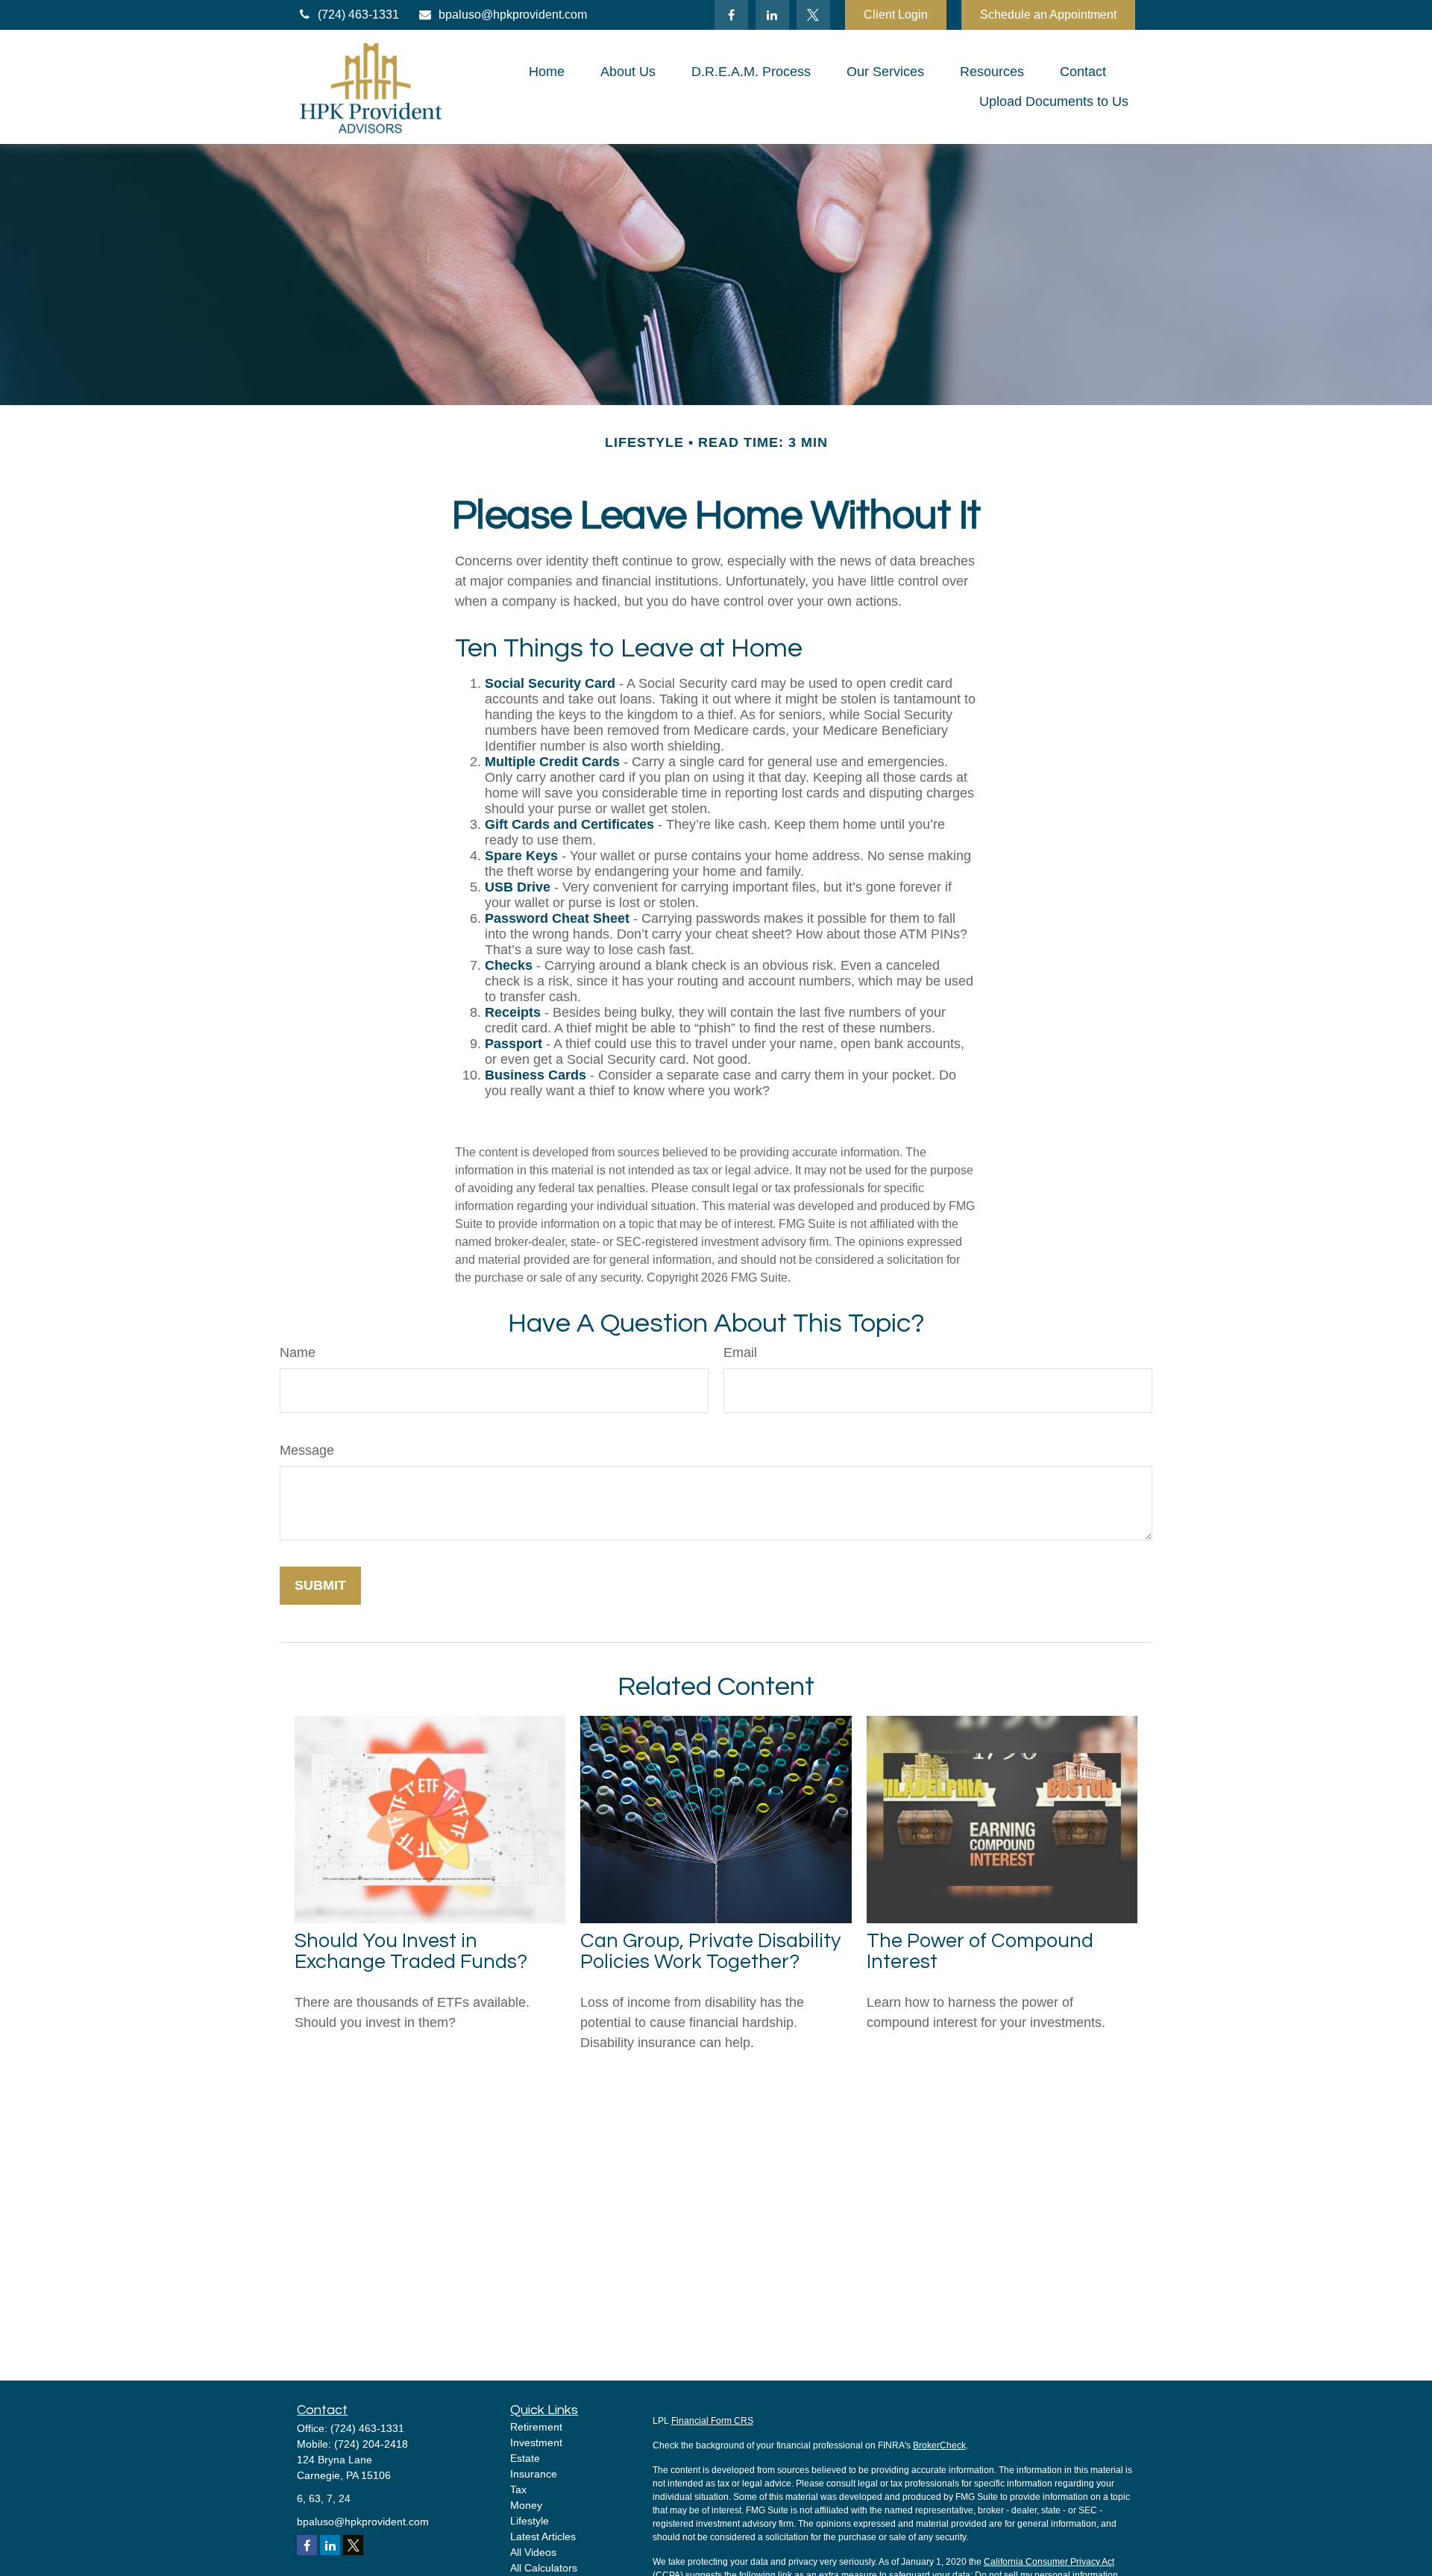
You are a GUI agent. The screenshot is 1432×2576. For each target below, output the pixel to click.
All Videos (533, 2552)
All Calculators (544, 2568)
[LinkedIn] (772, 15)
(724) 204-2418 (371, 2444)
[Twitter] (813, 15)
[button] (547, 72)
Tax (518, 2489)
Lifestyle (530, 2521)
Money (526, 2505)
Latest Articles (543, 2536)
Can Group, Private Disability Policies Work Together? (710, 1952)
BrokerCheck (939, 2445)
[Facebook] (731, 15)
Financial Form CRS (712, 2421)
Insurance (534, 2474)
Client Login (896, 15)
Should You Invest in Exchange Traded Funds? (411, 1952)
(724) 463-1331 (358, 15)
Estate (525, 2458)
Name (298, 1353)
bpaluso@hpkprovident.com (513, 15)
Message (307, 1450)
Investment (536, 2442)
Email (740, 1353)
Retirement (536, 2427)
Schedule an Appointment (1048, 15)
